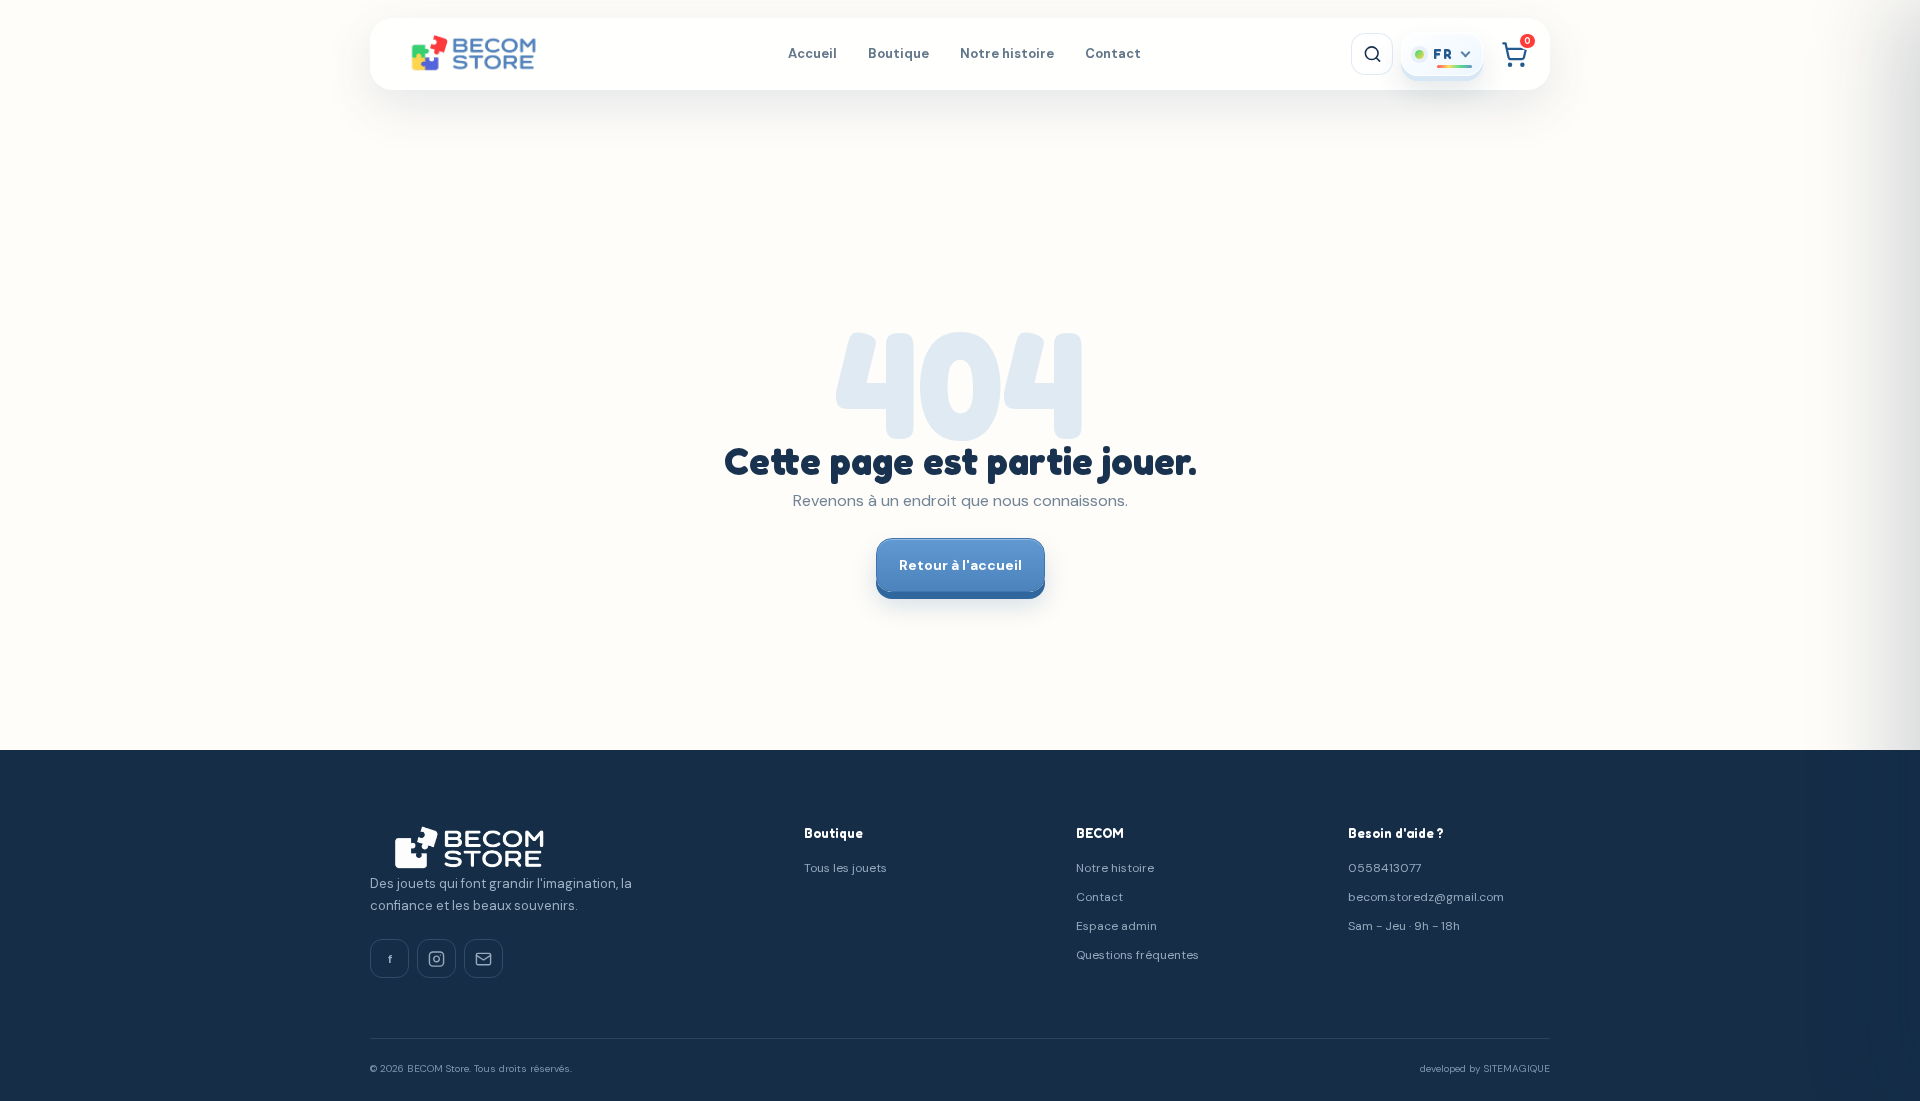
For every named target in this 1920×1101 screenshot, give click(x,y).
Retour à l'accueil (960, 565)
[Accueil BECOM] (498, 54)
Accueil (812, 53)
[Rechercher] (1372, 54)
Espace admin (1116, 926)
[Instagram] (436, 958)
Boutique (898, 53)
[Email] (483, 958)
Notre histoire (1007, 53)
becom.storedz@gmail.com (1426, 897)
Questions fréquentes (1137, 955)
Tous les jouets (845, 868)
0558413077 (1384, 868)
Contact (1113, 53)
